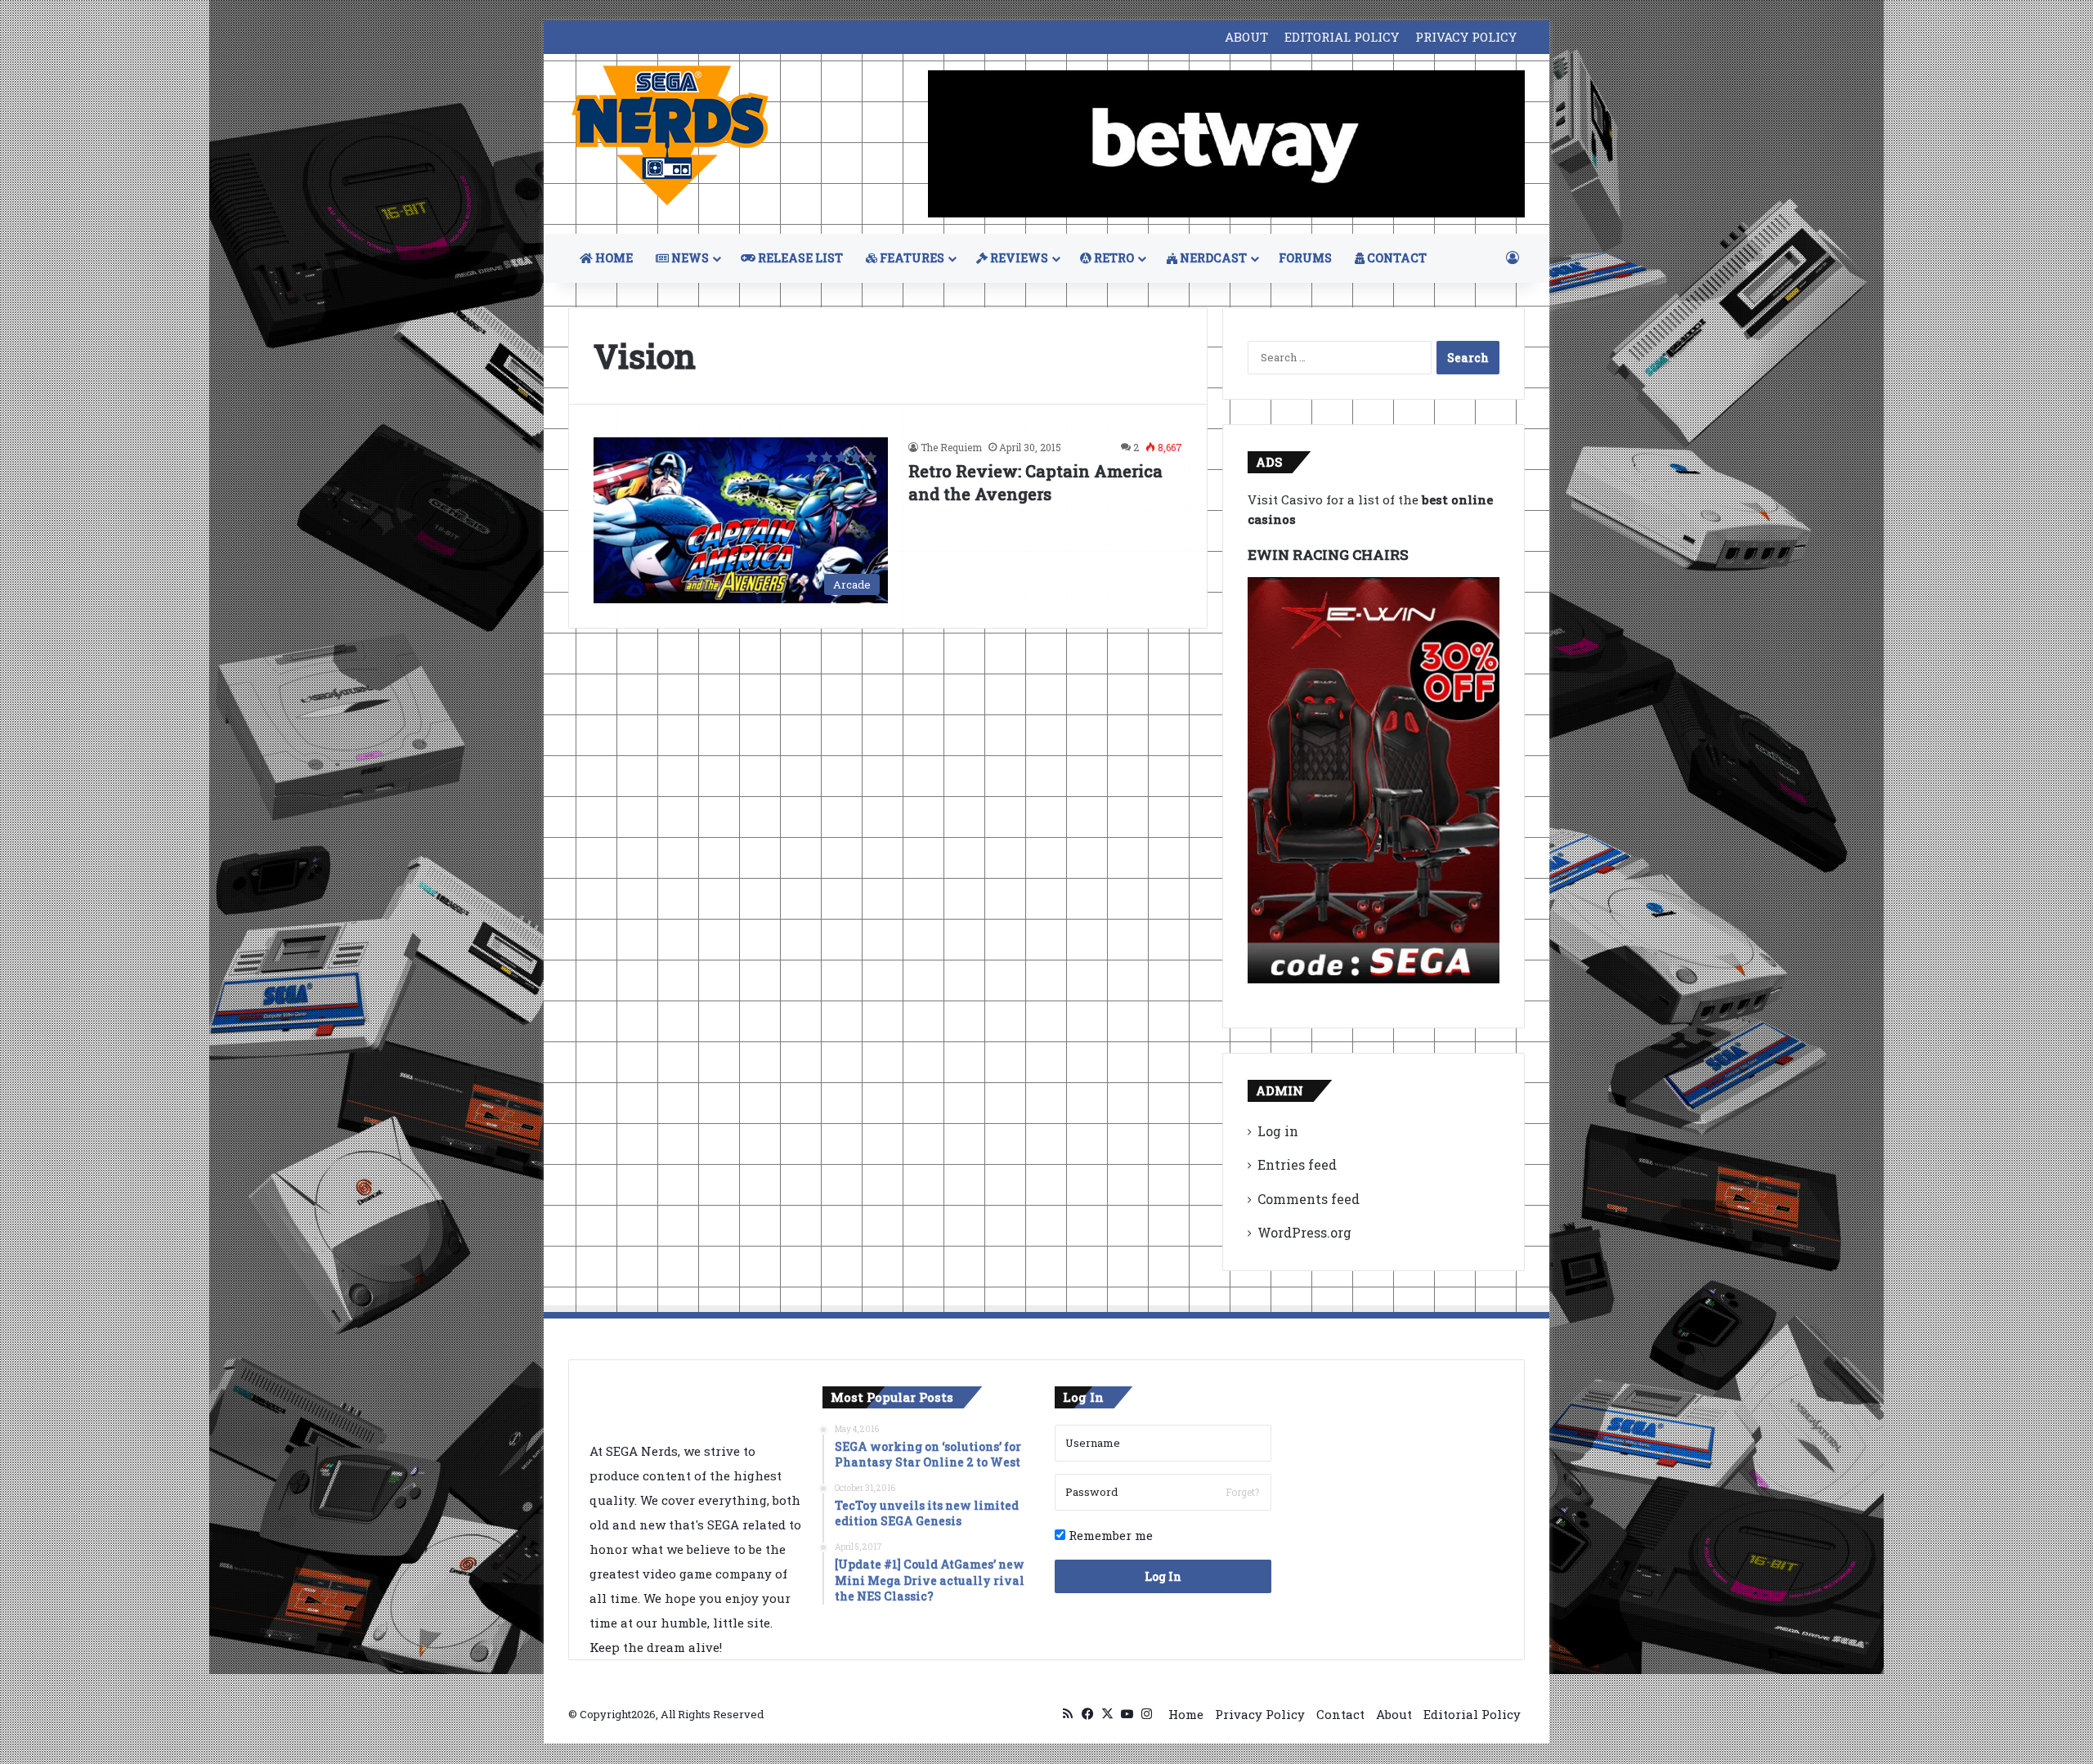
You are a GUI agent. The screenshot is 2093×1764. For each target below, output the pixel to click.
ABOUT (1246, 37)
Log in (1278, 1131)
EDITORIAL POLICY (1342, 37)
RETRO (1113, 258)
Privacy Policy (1260, 1714)
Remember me (1109, 1535)
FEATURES (911, 258)
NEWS (689, 258)
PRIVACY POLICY (1466, 37)
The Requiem (951, 447)
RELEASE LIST (799, 258)
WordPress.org (1304, 1232)
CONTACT (1396, 258)
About (1394, 1714)
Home (1186, 1714)
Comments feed (1309, 1199)
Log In (1163, 1576)
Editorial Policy (1472, 1714)
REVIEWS (1018, 258)
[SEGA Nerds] (670, 136)
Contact (1340, 1714)
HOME (613, 258)
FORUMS (1305, 258)
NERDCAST (1212, 258)
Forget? (1242, 1492)
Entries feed (1297, 1164)
